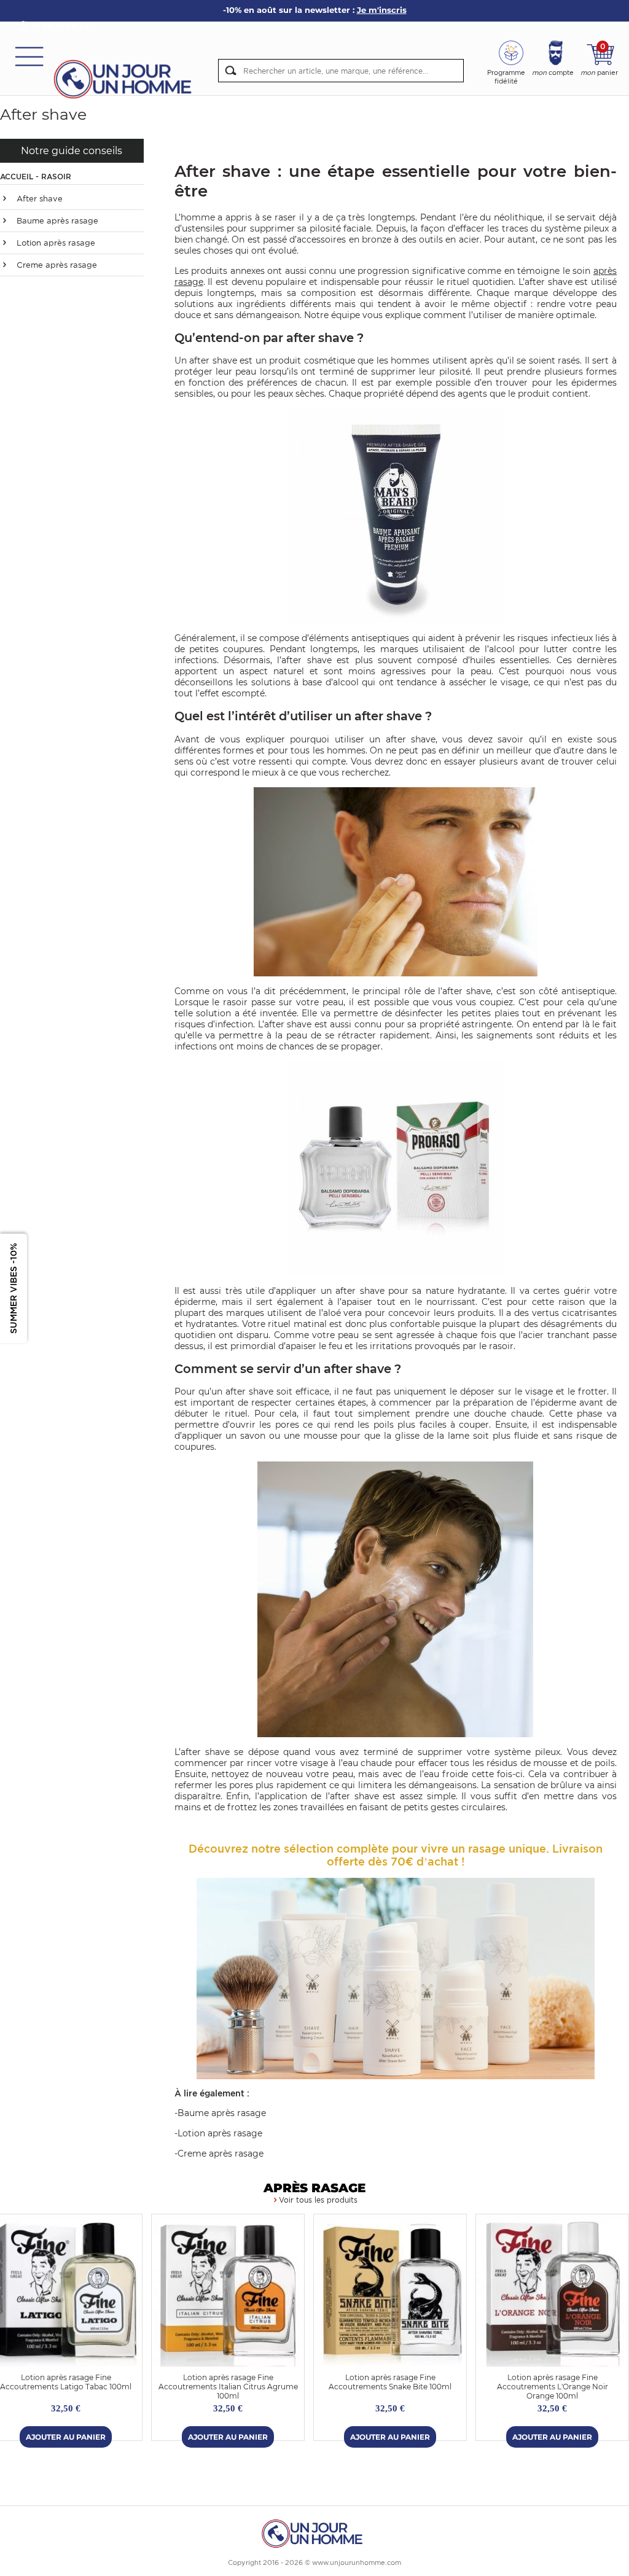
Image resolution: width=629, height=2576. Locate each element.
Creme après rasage (56, 265)
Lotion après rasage (55, 243)
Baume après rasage (56, 221)
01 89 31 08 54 (61, 26)
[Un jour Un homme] (126, 78)
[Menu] (29, 56)
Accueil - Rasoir (36, 177)
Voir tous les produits (318, 2200)
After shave (38, 199)
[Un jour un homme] (314, 2533)
